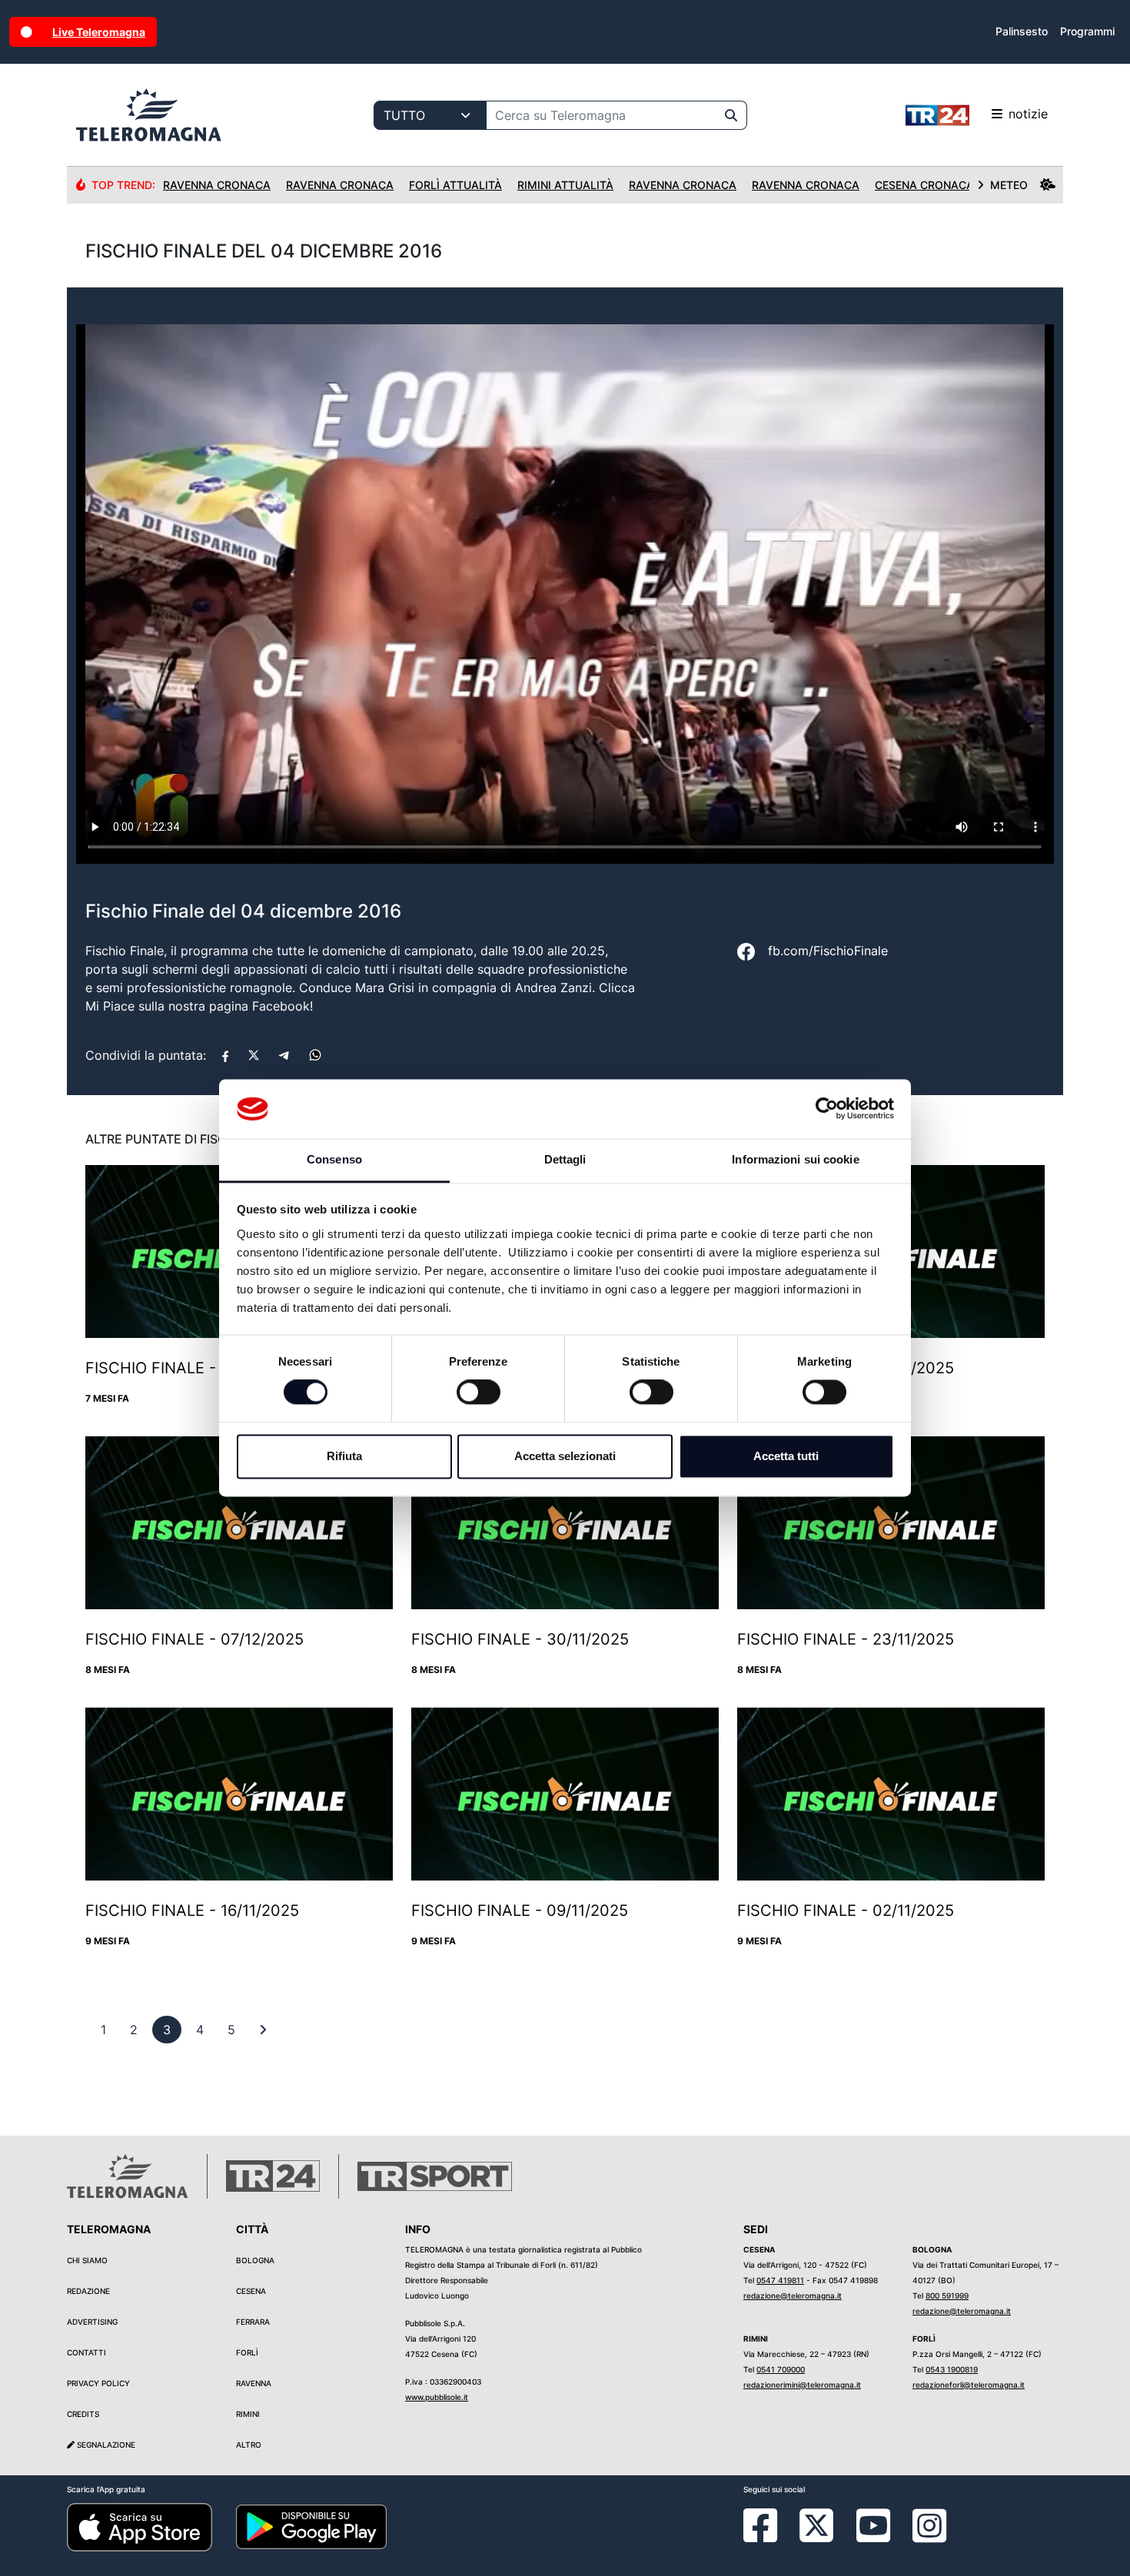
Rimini (248, 2414)
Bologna (255, 2260)
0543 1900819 (952, 2369)
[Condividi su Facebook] (225, 1055)
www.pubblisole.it (437, 2397)
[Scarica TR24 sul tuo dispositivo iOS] (140, 2526)
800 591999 (947, 2295)
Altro (249, 2445)
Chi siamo (87, 2260)
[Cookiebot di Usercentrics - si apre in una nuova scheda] (827, 1109)
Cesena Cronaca (924, 185)
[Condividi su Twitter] (254, 1055)
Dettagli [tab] (565, 1159)
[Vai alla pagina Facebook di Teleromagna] (769, 2537)
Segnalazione (105, 2445)
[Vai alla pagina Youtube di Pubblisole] (873, 2537)
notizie (1028, 114)
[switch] (479, 1393)
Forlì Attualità (455, 185)
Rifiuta (344, 1456)
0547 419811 (780, 2280)
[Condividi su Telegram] (284, 1055)
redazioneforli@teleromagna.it (969, 2385)
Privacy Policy (98, 2383)
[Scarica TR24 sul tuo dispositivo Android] (311, 2526)
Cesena (251, 2291)
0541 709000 (781, 2369)
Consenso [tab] (334, 1159)
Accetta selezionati (565, 1456)
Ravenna (254, 2383)
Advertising (92, 2322)
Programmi (1087, 31)
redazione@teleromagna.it (793, 2295)
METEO (1009, 185)
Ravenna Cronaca (217, 185)
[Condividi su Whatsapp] (315, 1055)
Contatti (86, 2352)
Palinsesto (1022, 31)
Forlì (247, 2352)
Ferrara (253, 2322)
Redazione (88, 2291)
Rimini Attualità (565, 185)
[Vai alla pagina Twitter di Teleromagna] (816, 2525)
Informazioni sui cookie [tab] (795, 1159)
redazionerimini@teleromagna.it (802, 2385)
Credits (83, 2414)
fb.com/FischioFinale (828, 951)
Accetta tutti (786, 1456)
